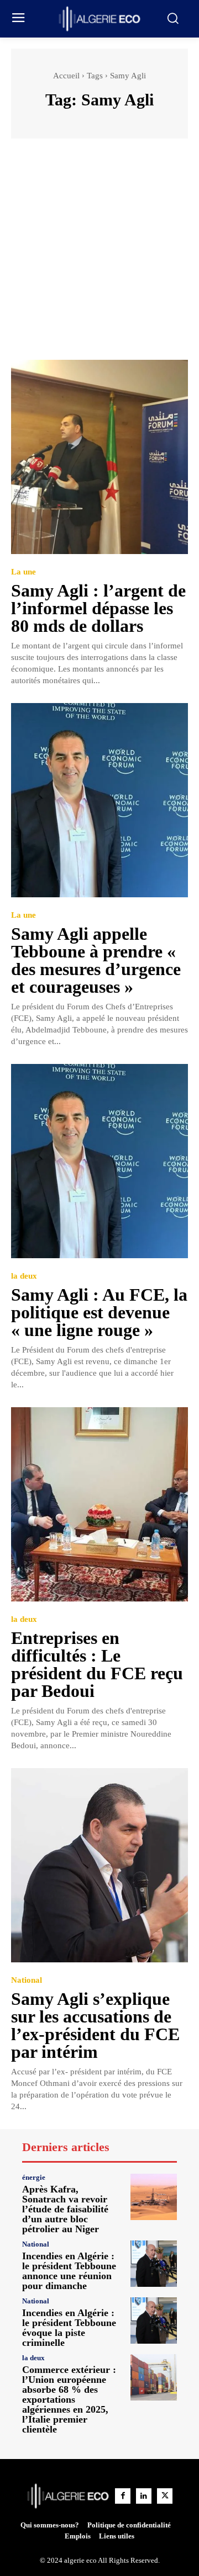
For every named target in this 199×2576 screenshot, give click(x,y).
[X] (165, 2496)
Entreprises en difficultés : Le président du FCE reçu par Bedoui (97, 1664)
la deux (24, 1276)
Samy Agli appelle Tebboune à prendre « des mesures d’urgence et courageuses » (96, 960)
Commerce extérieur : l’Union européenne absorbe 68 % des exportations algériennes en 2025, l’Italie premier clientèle (69, 2399)
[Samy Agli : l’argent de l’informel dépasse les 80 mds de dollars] (99, 457)
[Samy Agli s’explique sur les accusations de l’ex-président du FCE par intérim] (99, 1865)
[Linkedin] (144, 2496)
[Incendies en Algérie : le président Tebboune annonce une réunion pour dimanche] (154, 2264)
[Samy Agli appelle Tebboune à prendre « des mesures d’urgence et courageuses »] (99, 800)
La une (23, 572)
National (27, 1980)
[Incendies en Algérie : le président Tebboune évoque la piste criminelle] (154, 2320)
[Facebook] (123, 2496)
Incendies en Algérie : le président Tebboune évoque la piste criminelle (69, 2328)
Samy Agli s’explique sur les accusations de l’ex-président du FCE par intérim (95, 2025)
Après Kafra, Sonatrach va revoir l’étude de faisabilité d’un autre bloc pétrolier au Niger (65, 2209)
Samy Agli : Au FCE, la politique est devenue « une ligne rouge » (99, 1312)
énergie (34, 2177)
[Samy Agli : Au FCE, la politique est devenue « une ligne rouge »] (99, 1161)
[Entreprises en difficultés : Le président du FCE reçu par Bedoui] (99, 1504)
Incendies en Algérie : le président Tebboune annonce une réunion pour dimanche (69, 2271)
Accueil (66, 76)
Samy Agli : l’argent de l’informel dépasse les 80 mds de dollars (98, 608)
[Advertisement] (99, 254)
